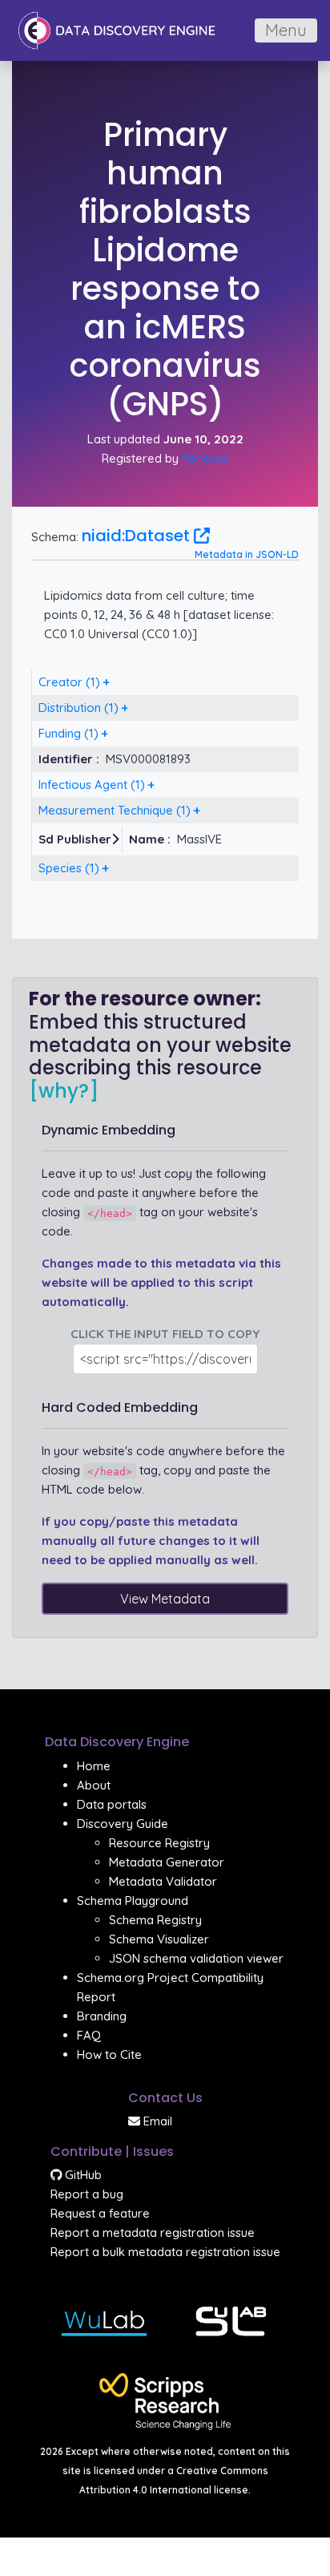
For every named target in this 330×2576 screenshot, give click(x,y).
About (94, 1785)
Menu (286, 30)
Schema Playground (133, 1901)
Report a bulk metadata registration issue (165, 2252)
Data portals (112, 1804)
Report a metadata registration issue (153, 2232)
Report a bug (87, 2194)
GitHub (82, 2175)
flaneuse (205, 458)
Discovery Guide (123, 1824)
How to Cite (109, 2054)
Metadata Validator (163, 1881)
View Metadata (165, 1599)
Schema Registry (155, 1920)
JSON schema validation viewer (196, 1958)
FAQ (89, 2035)
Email (156, 2121)
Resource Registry (159, 1843)
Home (94, 1766)
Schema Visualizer (159, 1939)
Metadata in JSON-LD (247, 554)
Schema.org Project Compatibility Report (170, 1987)
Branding (102, 2016)
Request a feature (100, 2213)
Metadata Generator (167, 1862)
